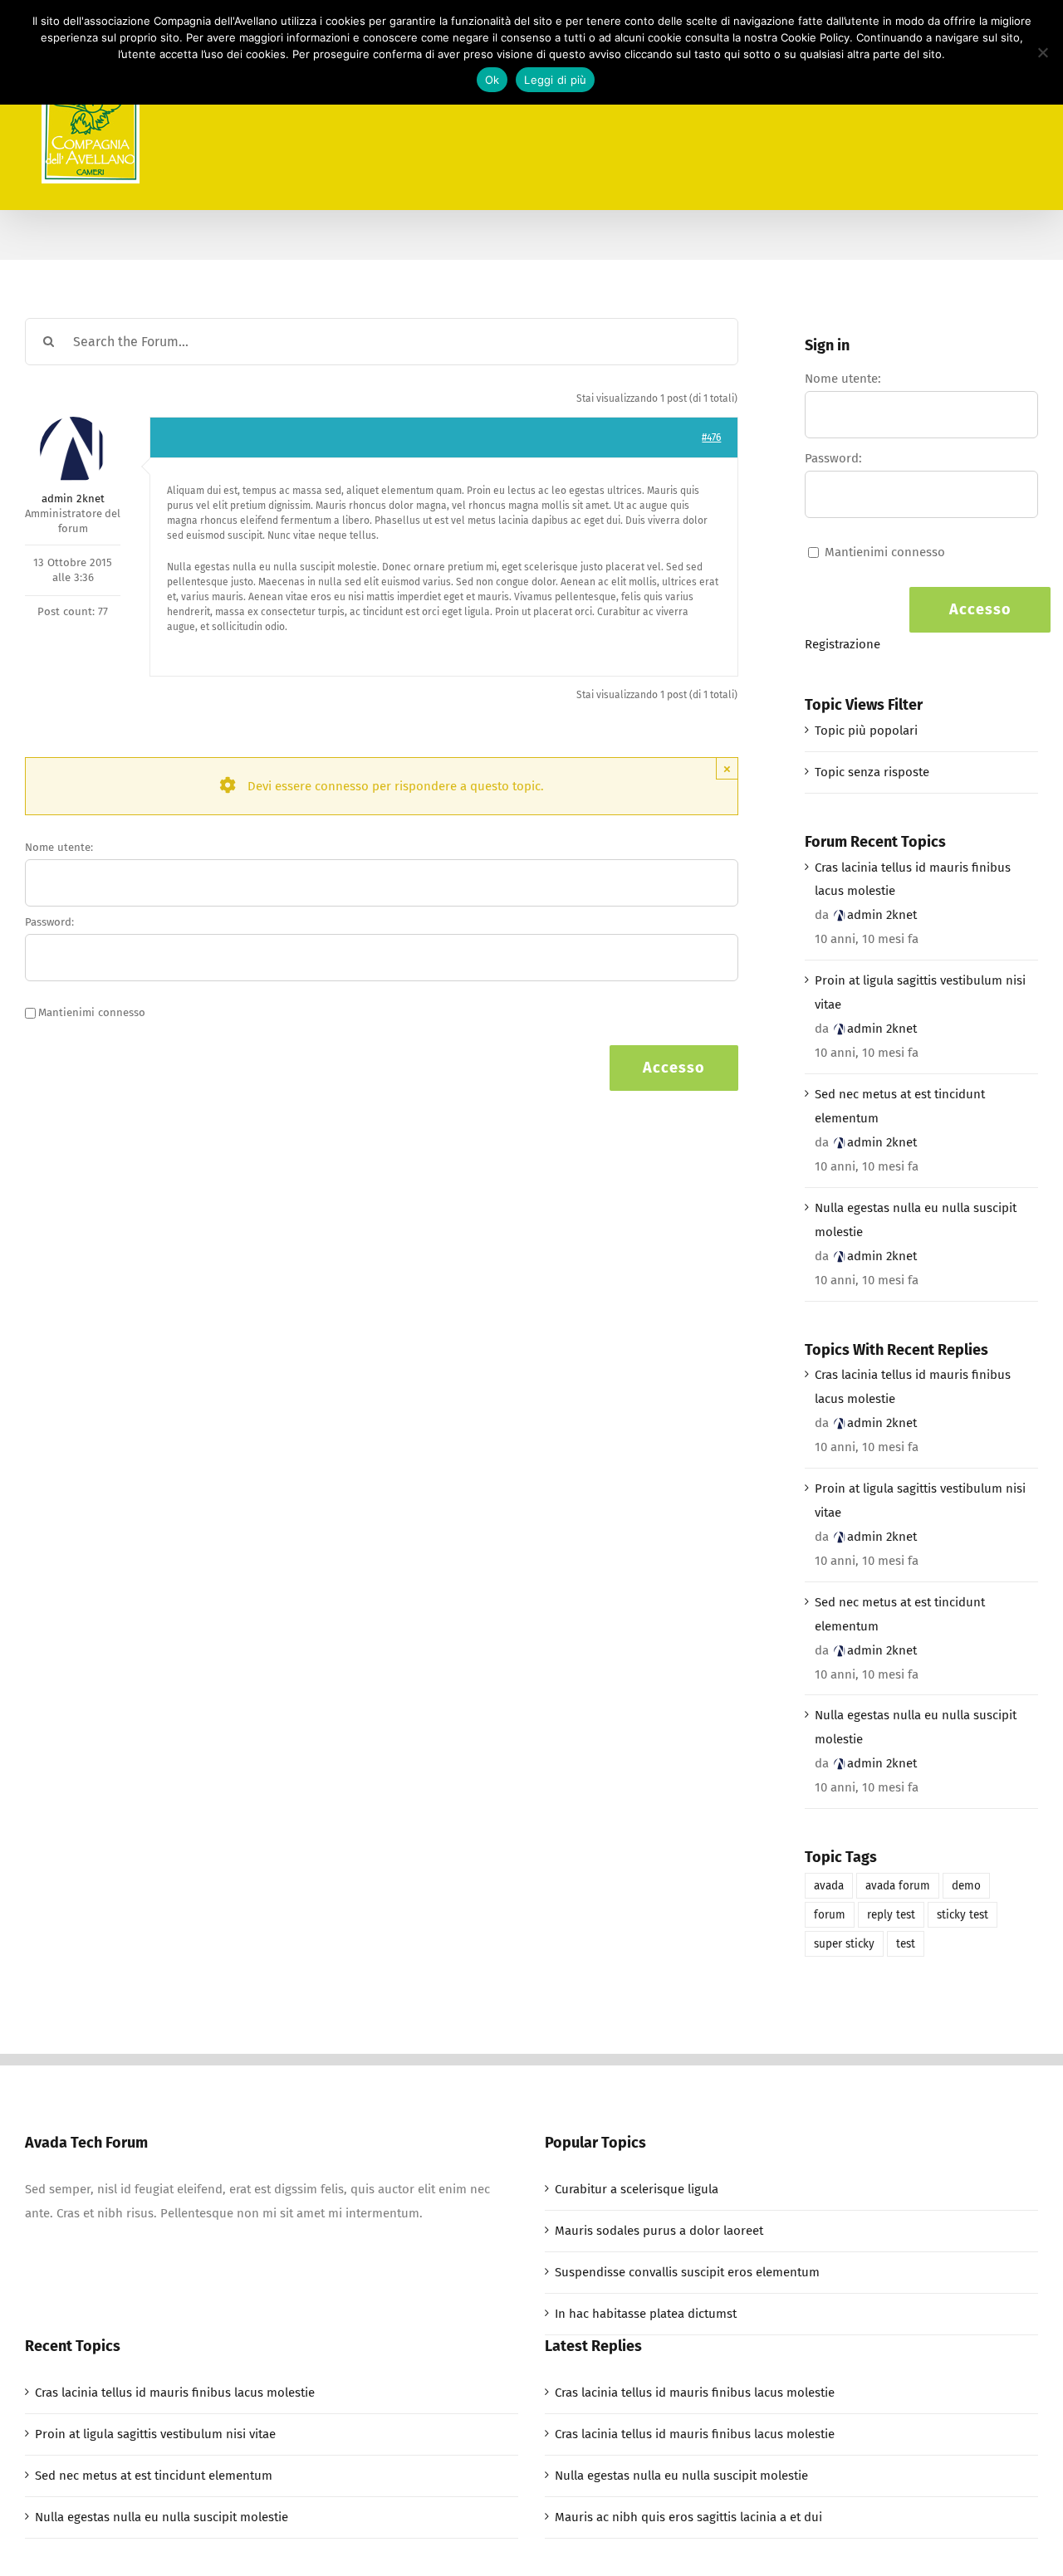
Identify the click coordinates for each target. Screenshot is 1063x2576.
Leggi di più (555, 80)
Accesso (674, 1068)
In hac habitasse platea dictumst (646, 2314)
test (906, 1944)
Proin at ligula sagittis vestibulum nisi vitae (920, 992)
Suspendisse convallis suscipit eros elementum (687, 2272)
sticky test (963, 1915)
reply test (891, 1915)
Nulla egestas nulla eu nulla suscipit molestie (916, 1220)
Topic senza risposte (872, 772)
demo (966, 1886)
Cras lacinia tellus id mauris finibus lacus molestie (913, 880)
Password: (49, 922)
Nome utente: (59, 847)
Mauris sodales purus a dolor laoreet (659, 2231)
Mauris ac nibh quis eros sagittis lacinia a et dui (688, 2517)
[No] (1042, 52)
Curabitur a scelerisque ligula (637, 2189)
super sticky (844, 1944)
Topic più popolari (866, 731)
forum (830, 1915)
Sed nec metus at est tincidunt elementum (900, 1106)
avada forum (898, 1886)
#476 (711, 437)
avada (829, 1886)
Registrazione (843, 644)
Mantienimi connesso (92, 1012)
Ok (492, 80)
